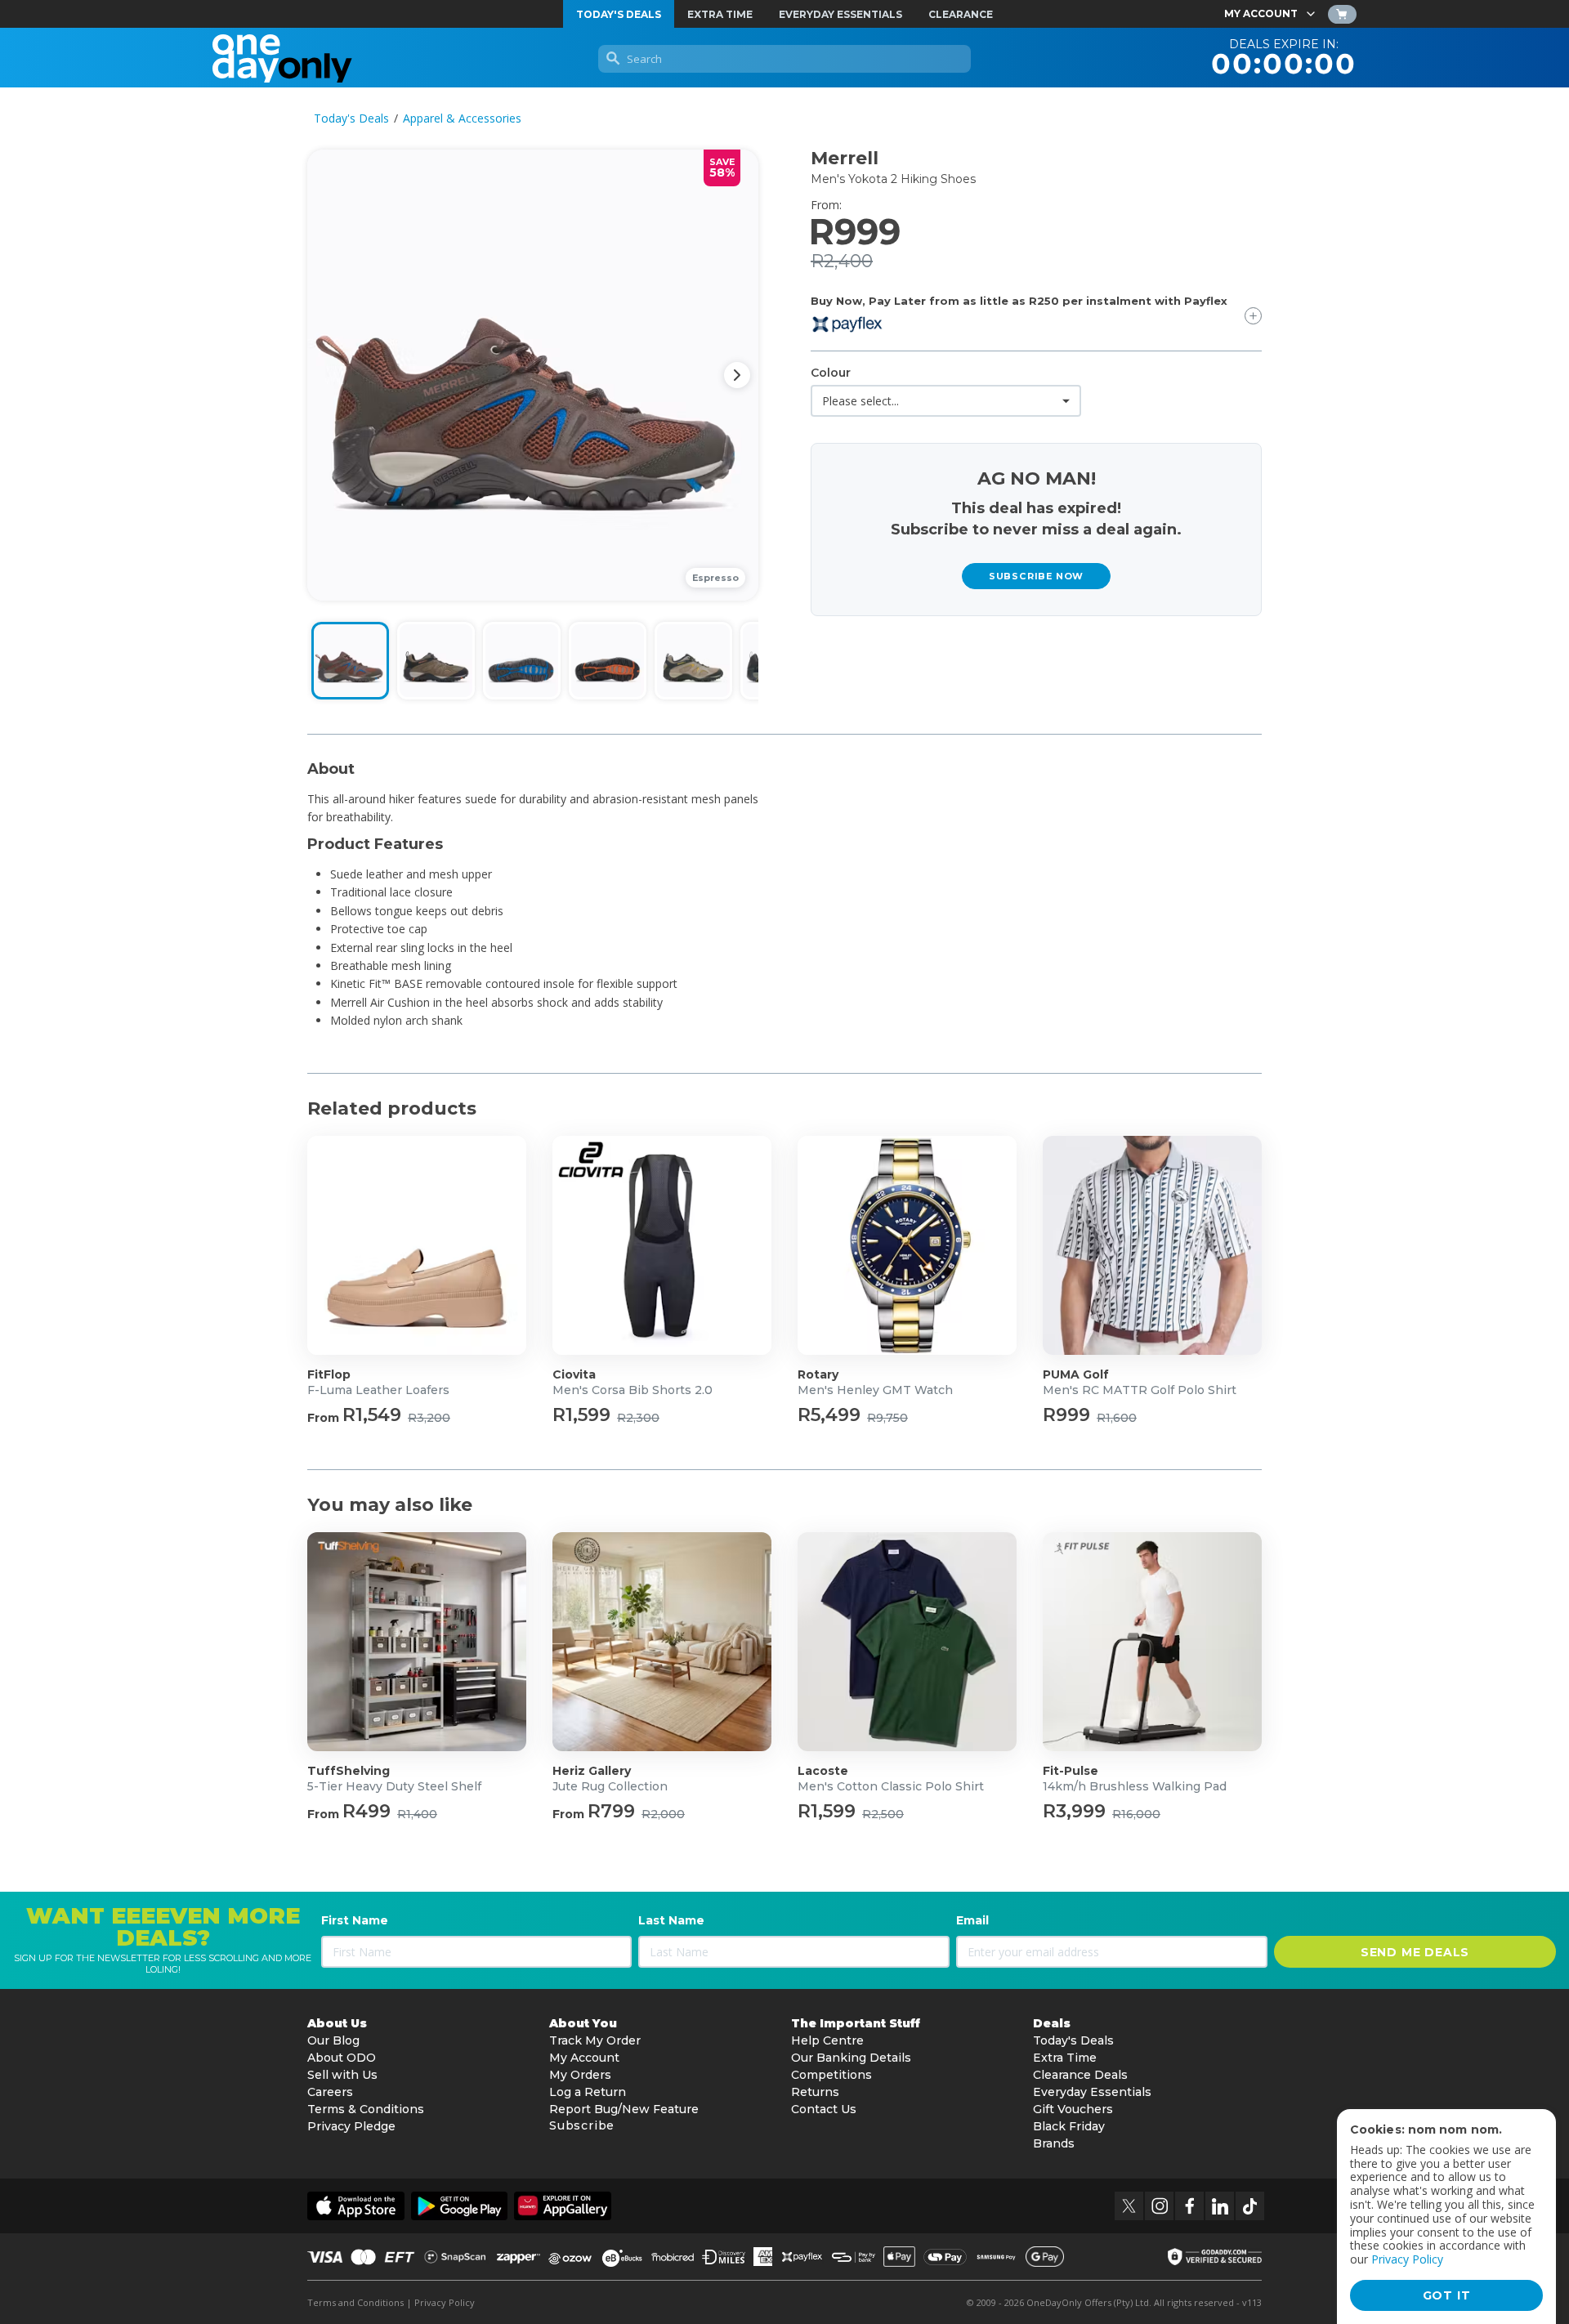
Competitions (831, 2075)
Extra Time (1065, 2058)
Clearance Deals (1080, 2075)
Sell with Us (342, 2075)
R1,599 (581, 1415)
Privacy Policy (445, 2302)
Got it (1447, 2295)
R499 (367, 1812)
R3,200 (429, 1418)
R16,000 (1136, 1814)
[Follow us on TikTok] (1250, 2206)
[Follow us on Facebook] (1189, 2206)
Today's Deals (351, 118)
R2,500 (883, 1814)
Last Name (671, 1920)
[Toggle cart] (1342, 14)
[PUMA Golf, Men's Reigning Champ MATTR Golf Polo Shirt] (1152, 1245)
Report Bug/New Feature (624, 2109)
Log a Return (588, 2092)
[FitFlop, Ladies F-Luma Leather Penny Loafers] (417, 1245)
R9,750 (887, 1418)
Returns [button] (815, 2092)
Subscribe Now (1036, 576)
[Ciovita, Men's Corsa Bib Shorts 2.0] (662, 1245)
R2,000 (663, 1814)
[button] (533, 375)
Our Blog (333, 2040)
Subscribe (582, 2125)
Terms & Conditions (366, 2109)
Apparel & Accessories (462, 118)
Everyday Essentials (1092, 2092)
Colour (831, 373)
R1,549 (372, 1415)
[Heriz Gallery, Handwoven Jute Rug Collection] (662, 1642)
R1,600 (1117, 1418)
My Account (584, 2058)
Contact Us (824, 2109)
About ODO (342, 2058)
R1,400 (417, 1814)
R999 (1066, 1415)
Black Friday (1069, 2126)
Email (972, 1920)
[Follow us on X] (1129, 2206)
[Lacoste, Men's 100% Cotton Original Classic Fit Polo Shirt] (907, 1642)
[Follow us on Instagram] (1159, 2206)
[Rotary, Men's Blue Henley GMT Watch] (907, 1245)
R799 (611, 1812)
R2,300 (638, 1418)
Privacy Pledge (351, 2126)
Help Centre (827, 2040)
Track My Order (595, 2040)
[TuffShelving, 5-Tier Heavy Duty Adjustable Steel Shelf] (417, 1642)
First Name (355, 1920)
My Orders (580, 2075)
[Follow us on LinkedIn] (1220, 2206)
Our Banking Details (851, 2058)
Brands (1054, 2143)
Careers (330, 2092)
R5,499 (829, 1415)
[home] (282, 58)
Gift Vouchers (1073, 2109)
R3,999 (1074, 1812)
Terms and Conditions (355, 2302)
